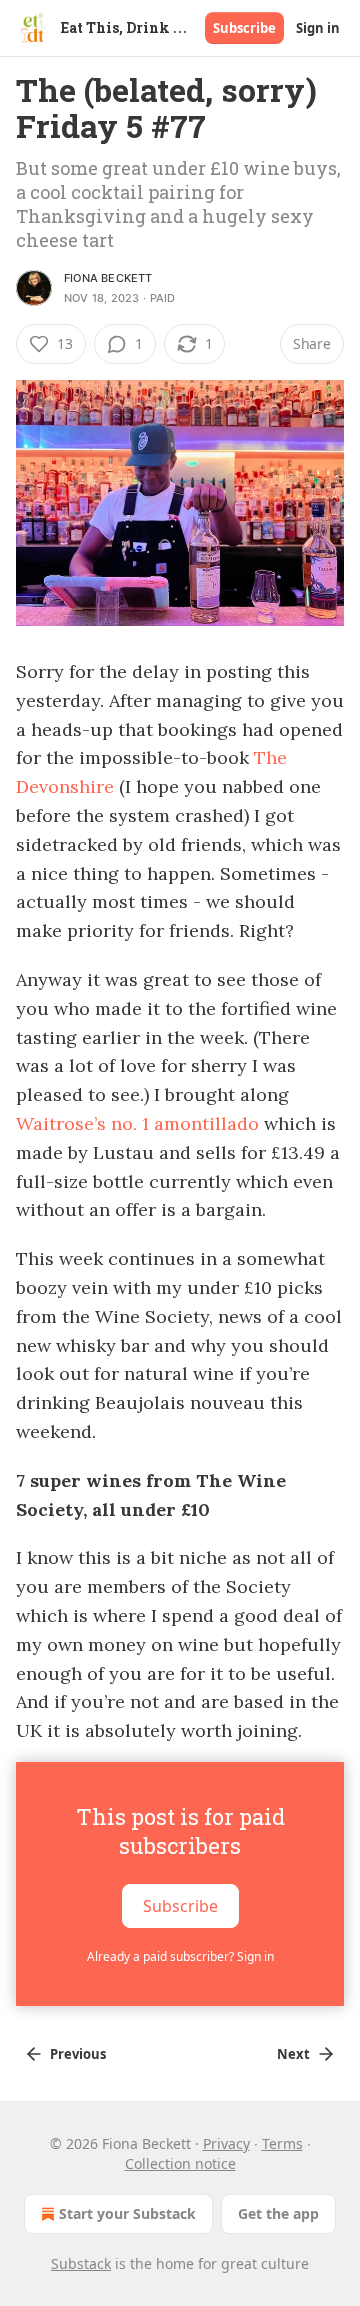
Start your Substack (127, 2213)
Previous (78, 2054)
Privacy (226, 2143)
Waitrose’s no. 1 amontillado (137, 1123)
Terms (282, 2143)
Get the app (278, 2213)
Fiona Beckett (108, 278)
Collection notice (180, 2163)
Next (293, 2054)
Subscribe (244, 28)
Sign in (318, 28)
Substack (81, 2263)
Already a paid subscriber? (180, 1956)
